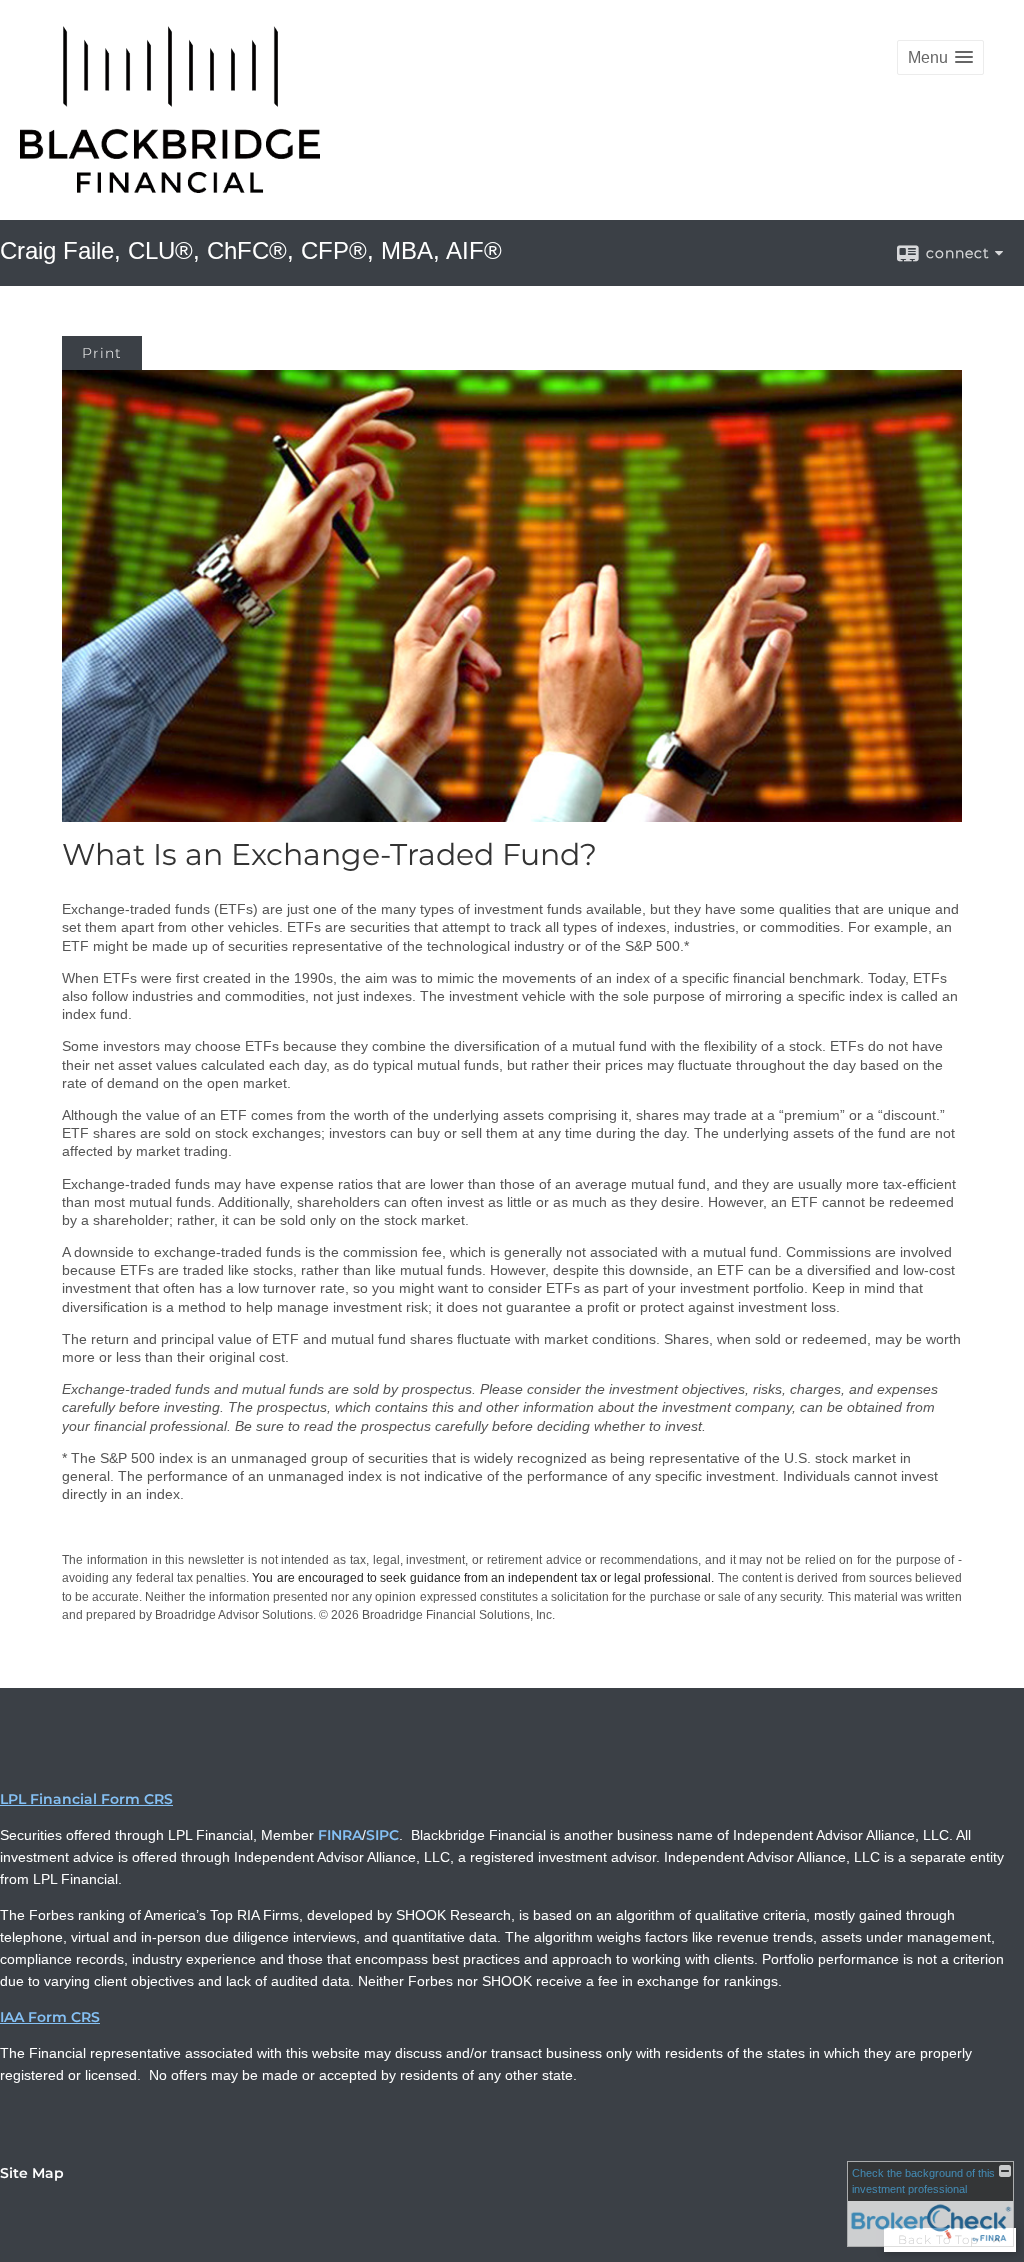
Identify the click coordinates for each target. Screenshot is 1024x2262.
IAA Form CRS (50, 2017)
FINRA (340, 1835)
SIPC (382, 1835)
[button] (940, 57)
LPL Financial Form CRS (86, 1799)
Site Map (32, 2173)
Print (102, 353)
